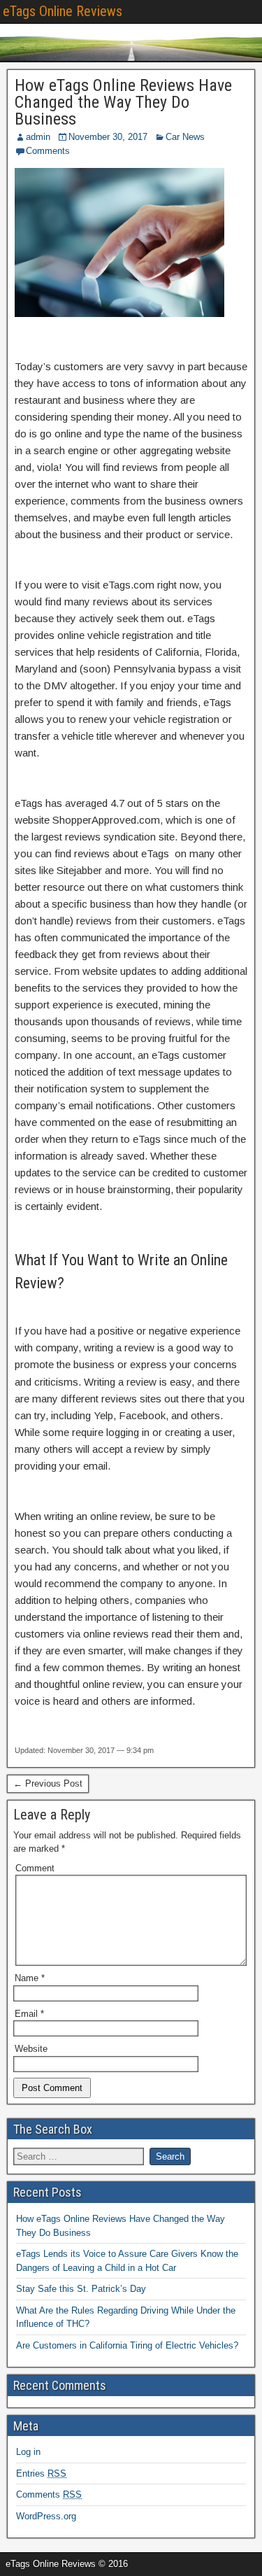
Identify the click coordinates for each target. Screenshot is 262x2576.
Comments (48, 151)
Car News (185, 137)
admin (38, 137)
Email (29, 2014)
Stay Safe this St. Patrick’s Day (81, 2289)
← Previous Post (48, 1783)
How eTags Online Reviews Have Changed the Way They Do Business (123, 102)
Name (30, 1978)
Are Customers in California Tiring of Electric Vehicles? (127, 2345)
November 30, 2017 (108, 137)
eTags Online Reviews (63, 11)
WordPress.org (46, 2516)
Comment (35, 1868)
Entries (41, 2473)
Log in (28, 2452)
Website (31, 2049)
